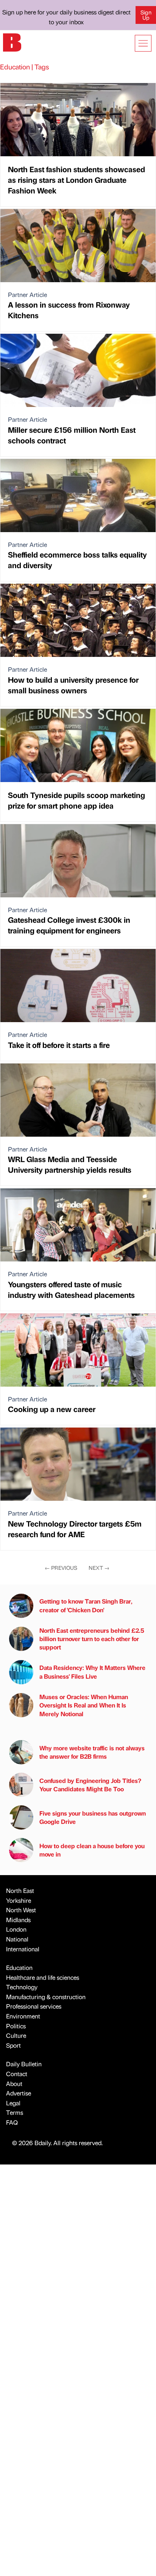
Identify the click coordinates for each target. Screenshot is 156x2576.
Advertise (19, 2093)
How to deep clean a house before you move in (92, 1850)
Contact (17, 2074)
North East (20, 1890)
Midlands (18, 1920)
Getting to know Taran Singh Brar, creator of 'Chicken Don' (86, 1605)
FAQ (12, 2122)
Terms (15, 2112)
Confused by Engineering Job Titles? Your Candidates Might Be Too (90, 1785)
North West (21, 1910)
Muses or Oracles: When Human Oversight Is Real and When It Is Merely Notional (84, 1705)
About (14, 2084)
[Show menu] (143, 43)
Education (19, 1967)
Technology (22, 1987)
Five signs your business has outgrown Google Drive (93, 1817)
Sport (13, 2045)
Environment (23, 2016)
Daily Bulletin (24, 2064)
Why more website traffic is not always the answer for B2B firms (92, 1752)
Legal (13, 2103)
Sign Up (146, 15)
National (17, 1939)
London (16, 1929)
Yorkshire (19, 1900)
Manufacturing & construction (46, 1997)
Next (99, 1568)
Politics (16, 2026)
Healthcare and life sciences (43, 1977)
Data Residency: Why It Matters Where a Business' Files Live (92, 1672)
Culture (16, 2035)
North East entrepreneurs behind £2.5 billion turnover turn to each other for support (92, 1639)
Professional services (34, 2006)
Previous (61, 1568)
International (23, 1949)
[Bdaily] (12, 42)
